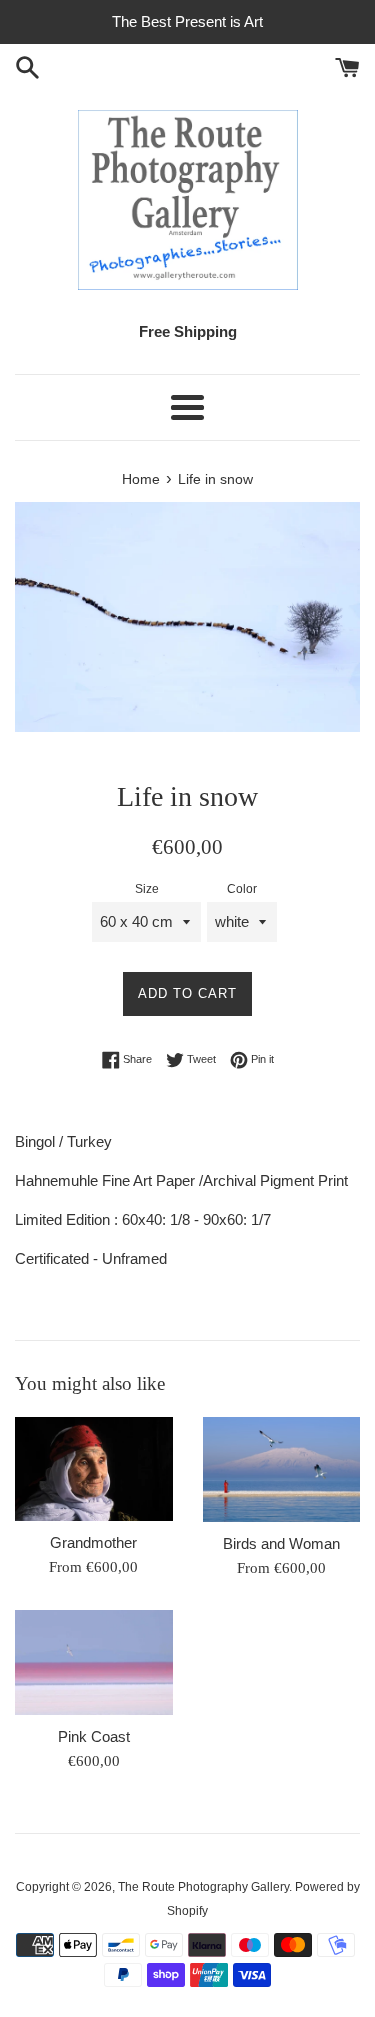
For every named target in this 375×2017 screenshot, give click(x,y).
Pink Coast (94, 1736)
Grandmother (93, 1542)
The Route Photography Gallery (203, 1887)
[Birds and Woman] (282, 1469)
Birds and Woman (281, 1543)
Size (147, 889)
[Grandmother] (94, 1469)
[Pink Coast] (94, 1662)
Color (242, 889)
